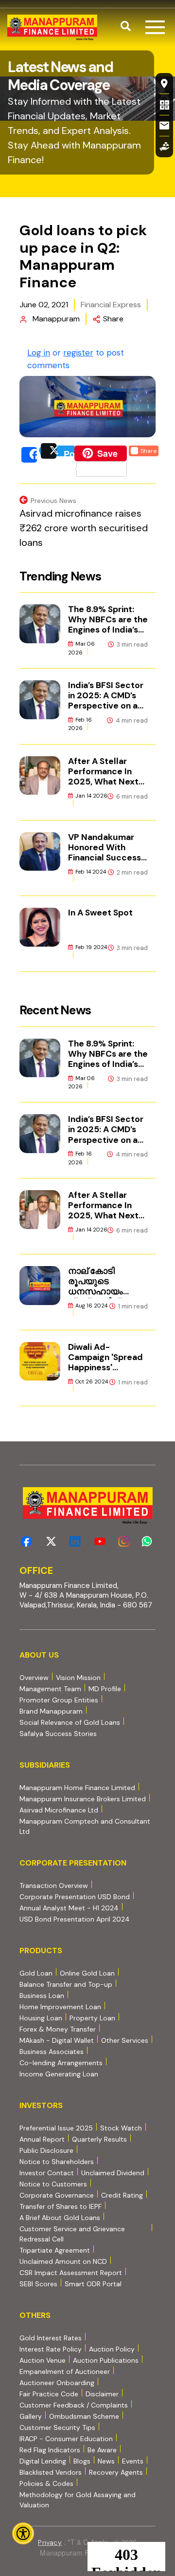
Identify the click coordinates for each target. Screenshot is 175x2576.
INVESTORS (41, 2105)
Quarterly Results (99, 2139)
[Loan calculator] (164, 104)
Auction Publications (106, 2360)
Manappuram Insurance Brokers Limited (83, 1799)
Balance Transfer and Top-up (66, 1984)
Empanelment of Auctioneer (65, 2371)
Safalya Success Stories (58, 1734)
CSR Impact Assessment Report (71, 2273)
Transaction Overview (54, 1885)
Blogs (82, 2461)
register (78, 353)
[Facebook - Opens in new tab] (26, 1541)
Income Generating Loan (59, 2074)
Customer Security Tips (57, 2427)
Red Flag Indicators (50, 2450)
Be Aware (102, 2450)
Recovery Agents (116, 2472)
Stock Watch (121, 2128)
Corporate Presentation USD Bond (75, 1896)
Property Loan (92, 2018)
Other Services (125, 2040)
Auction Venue (43, 2360)
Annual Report (42, 2139)
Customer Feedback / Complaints (74, 2405)
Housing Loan (41, 2018)
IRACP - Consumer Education (66, 2438)
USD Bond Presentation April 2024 (75, 1919)
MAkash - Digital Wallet (57, 2040)
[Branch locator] (164, 83)
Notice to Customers (53, 2184)
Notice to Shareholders (57, 2162)
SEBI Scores (38, 2284)
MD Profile (105, 1689)
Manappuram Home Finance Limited (77, 1787)
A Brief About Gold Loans (60, 2217)
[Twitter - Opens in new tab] (51, 1541)
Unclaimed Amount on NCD (63, 2261)
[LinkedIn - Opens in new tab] (75, 1541)
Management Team (50, 1689)
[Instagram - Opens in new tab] (124, 1541)
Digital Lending (43, 2461)
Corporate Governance (57, 2195)
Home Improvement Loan (60, 2007)
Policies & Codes (46, 2483)
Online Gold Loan (87, 1973)
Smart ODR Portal (93, 2284)
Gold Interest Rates (51, 2338)
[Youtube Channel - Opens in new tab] (100, 1541)
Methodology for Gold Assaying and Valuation (78, 2500)
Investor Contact (47, 2173)
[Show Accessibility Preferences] (23, 2533)
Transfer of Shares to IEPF (61, 2206)
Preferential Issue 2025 (56, 2128)
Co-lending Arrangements (61, 2063)
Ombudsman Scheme (84, 2416)
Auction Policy (112, 2349)
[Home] (52, 28)
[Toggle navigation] (155, 27)
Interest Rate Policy (51, 2349)
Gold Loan (36, 1973)
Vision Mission (78, 1678)
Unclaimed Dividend (113, 2173)
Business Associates (52, 2052)
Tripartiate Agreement (55, 2250)
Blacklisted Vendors (51, 2472)
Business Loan (42, 1996)
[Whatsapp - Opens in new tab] (149, 1541)
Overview (34, 1678)
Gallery (31, 2416)
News (106, 2461)
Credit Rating (122, 2195)
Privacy (50, 2542)
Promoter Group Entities (59, 1700)
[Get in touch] (164, 126)
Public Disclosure (46, 2150)
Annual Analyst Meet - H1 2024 (69, 1908)
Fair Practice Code (49, 2394)
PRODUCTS (41, 1951)
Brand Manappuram (51, 1711)
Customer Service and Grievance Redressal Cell (72, 2234)
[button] (126, 27)
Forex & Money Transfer (58, 2029)
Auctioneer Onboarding (57, 2382)
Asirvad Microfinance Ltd (59, 1810)
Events (133, 2461)
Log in (39, 353)
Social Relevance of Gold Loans (70, 1722)
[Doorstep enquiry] (164, 147)
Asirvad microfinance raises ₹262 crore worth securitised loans (84, 528)
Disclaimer (102, 2394)
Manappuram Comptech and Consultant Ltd (85, 1826)
